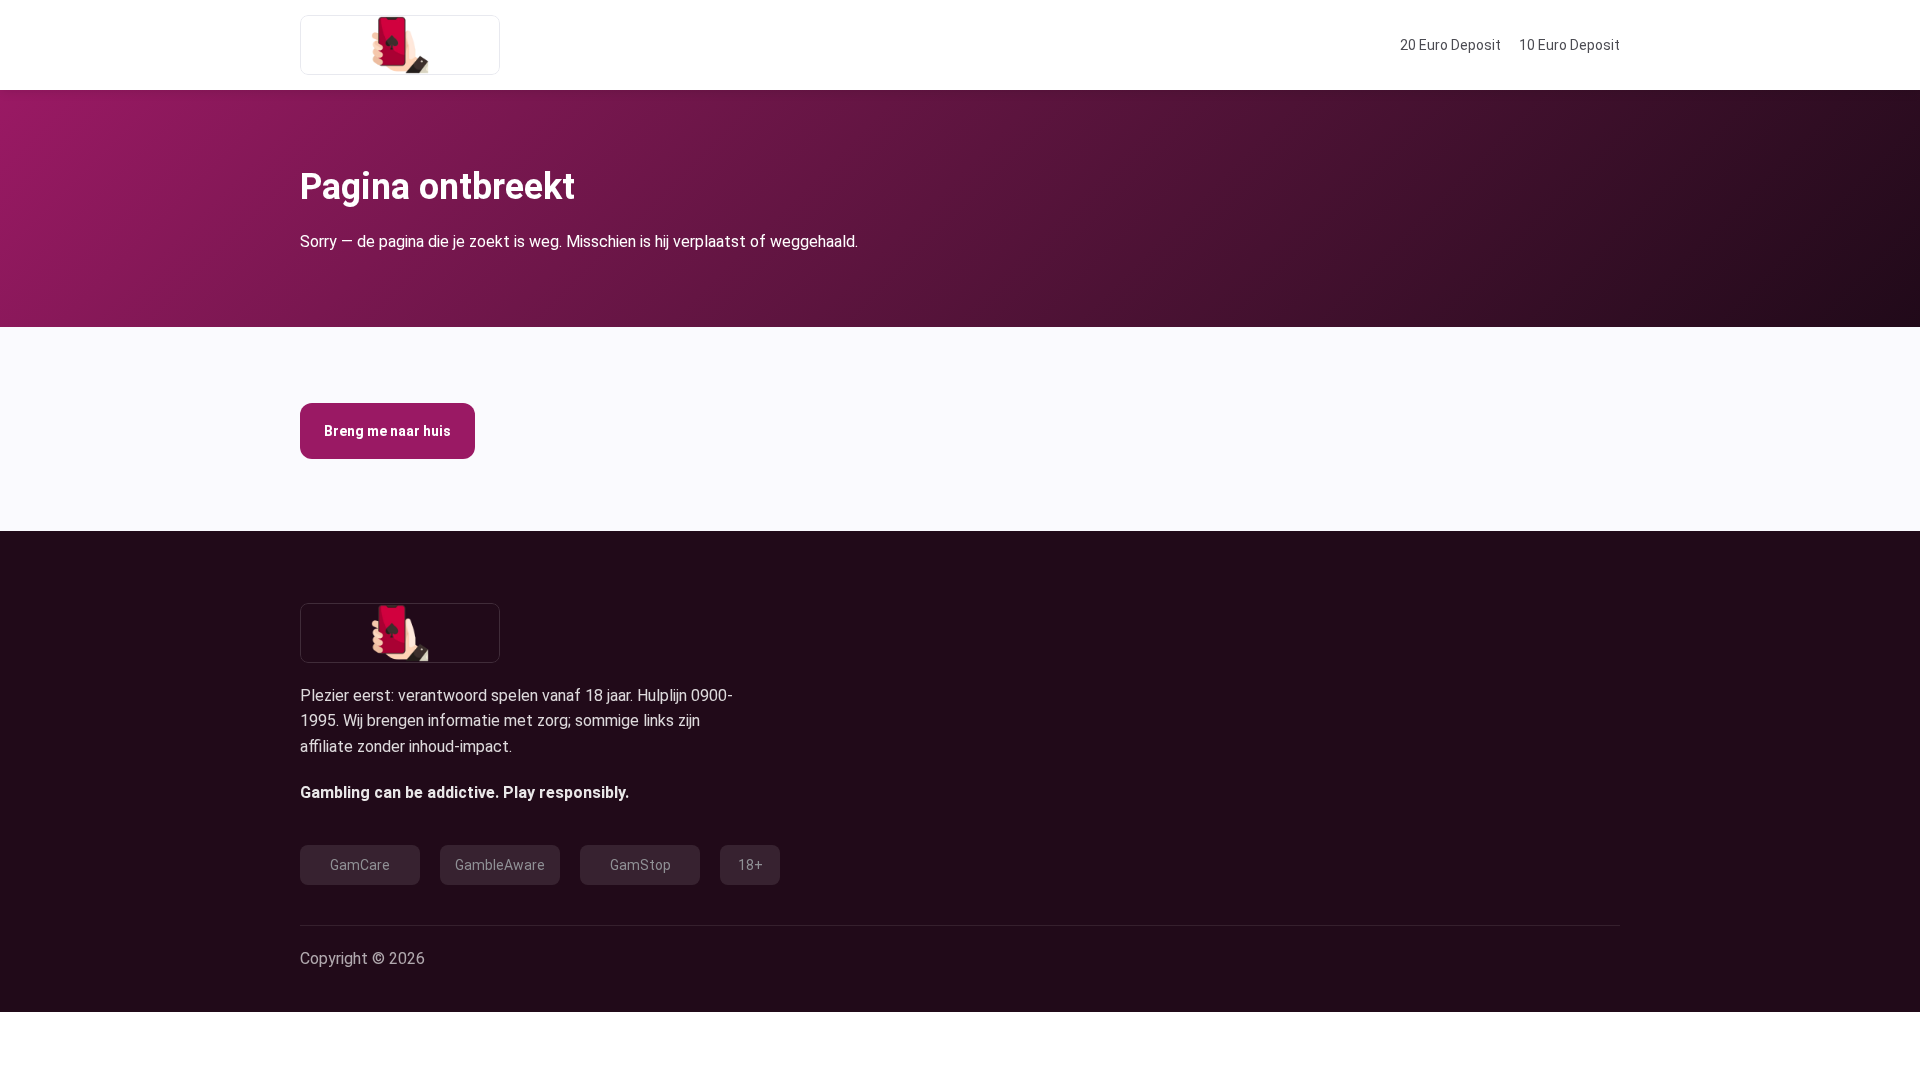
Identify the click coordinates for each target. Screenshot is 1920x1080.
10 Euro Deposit (1569, 45)
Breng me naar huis (387, 431)
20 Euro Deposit (1450, 45)
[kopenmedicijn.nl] (400, 45)
